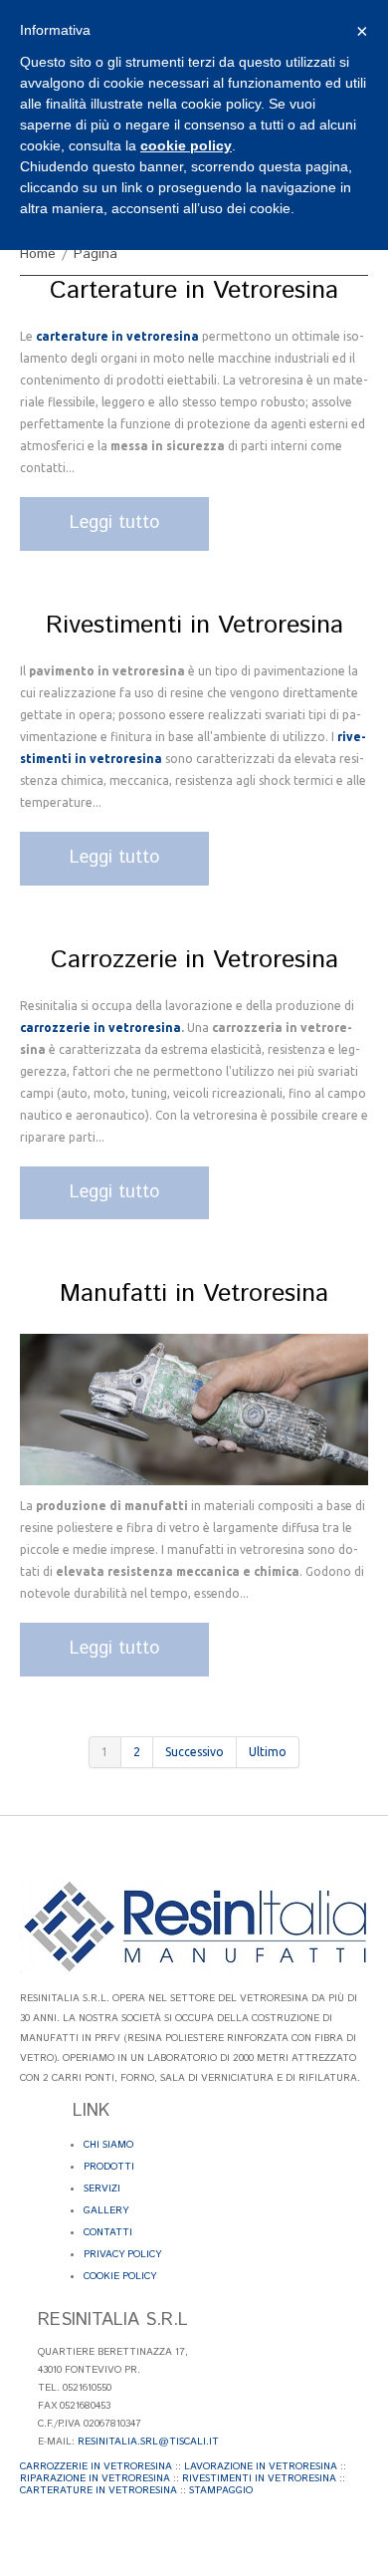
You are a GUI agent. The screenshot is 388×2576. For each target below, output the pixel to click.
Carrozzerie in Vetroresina (194, 960)
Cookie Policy (120, 2276)
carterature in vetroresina (117, 336)
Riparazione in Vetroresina (95, 2478)
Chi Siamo (108, 2145)
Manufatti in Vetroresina (194, 1294)
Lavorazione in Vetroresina (261, 2466)
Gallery (106, 2210)
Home (38, 254)
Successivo (194, 1752)
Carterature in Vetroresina (194, 291)
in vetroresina (136, 1028)
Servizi (102, 2189)
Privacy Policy (122, 2254)
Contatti (108, 2232)
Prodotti (109, 2167)
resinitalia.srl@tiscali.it (148, 2442)
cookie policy (186, 145)
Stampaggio (221, 2490)
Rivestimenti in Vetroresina (194, 626)
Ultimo (268, 1752)
